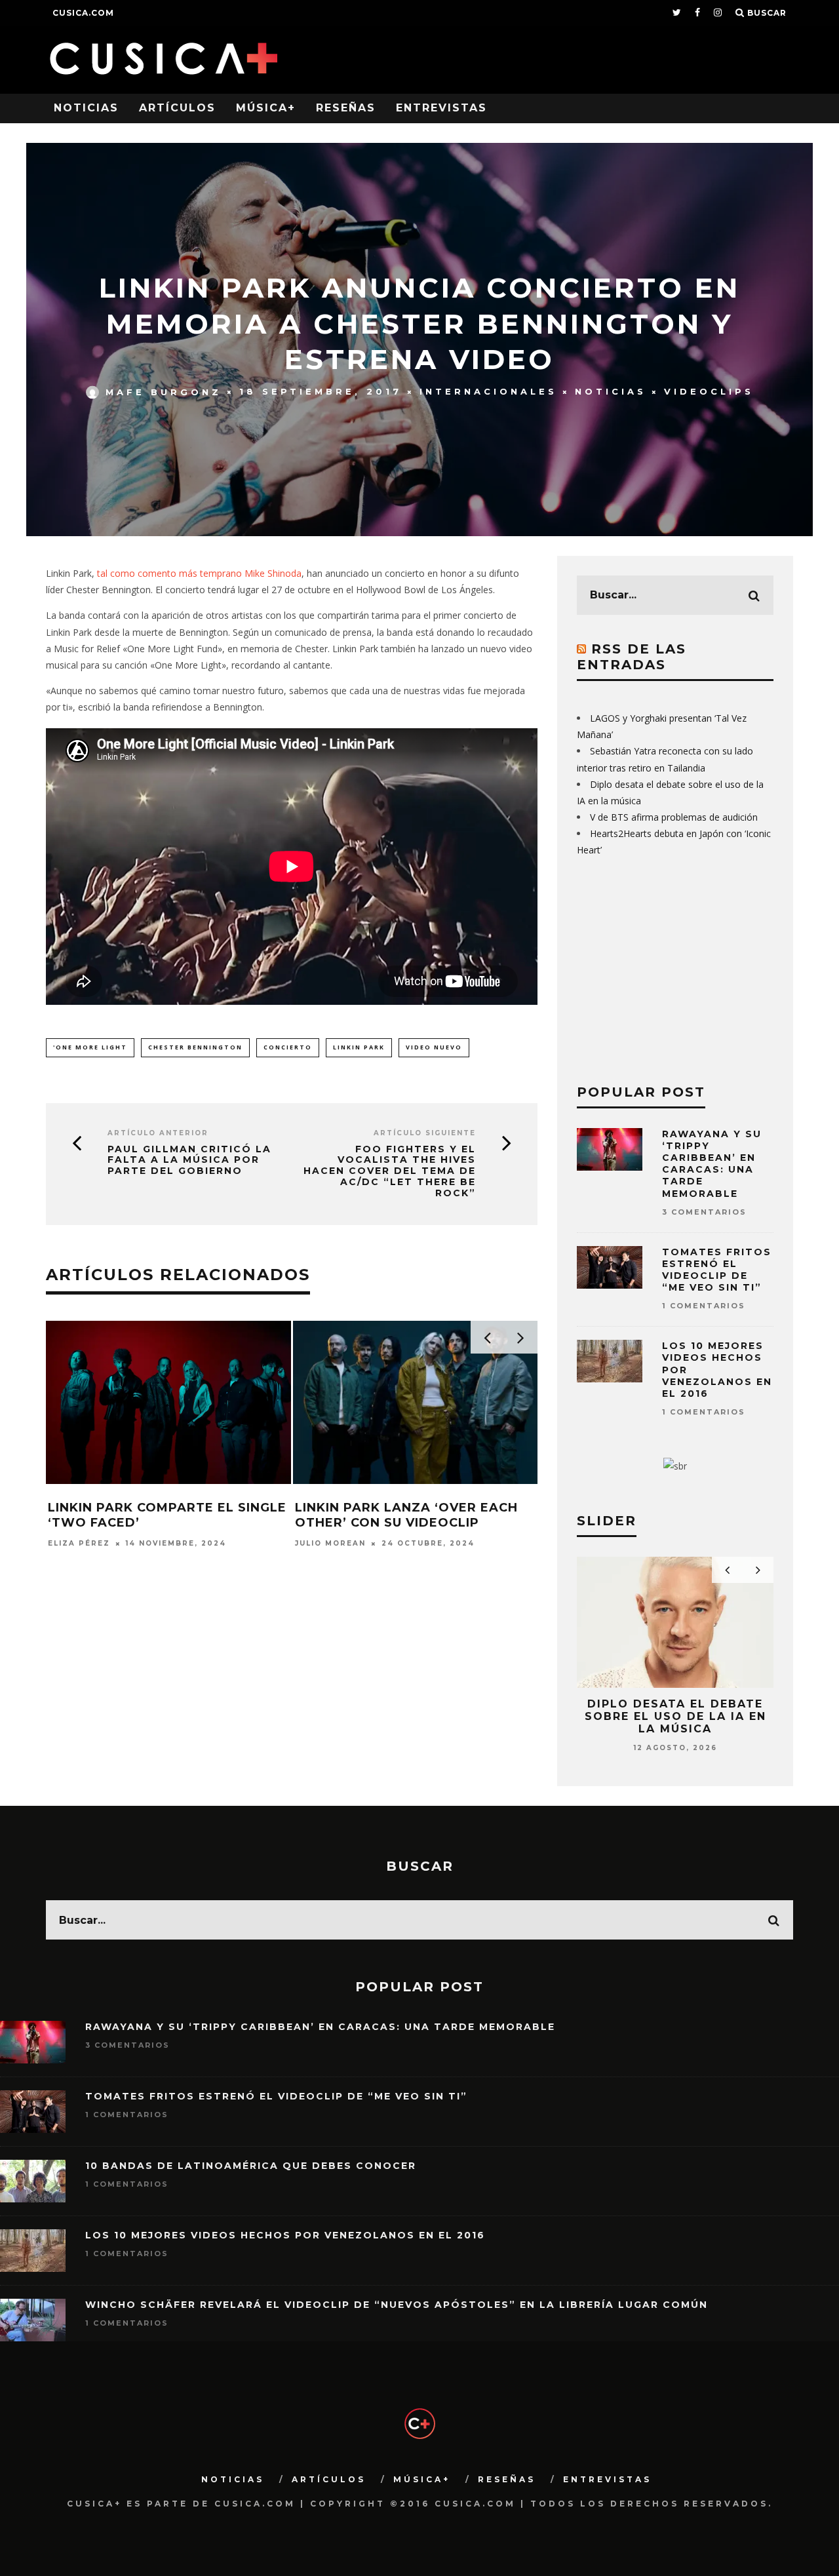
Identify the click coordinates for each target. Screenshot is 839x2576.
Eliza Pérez (79, 1543)
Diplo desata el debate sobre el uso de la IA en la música (675, 1716)
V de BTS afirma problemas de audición (674, 817)
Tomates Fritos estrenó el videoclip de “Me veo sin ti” (717, 1270)
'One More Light (90, 1047)
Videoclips (709, 391)
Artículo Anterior (158, 1133)
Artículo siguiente (425, 1133)
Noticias (86, 108)
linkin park (359, 1047)
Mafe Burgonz (164, 391)
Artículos (177, 108)
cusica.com (83, 13)
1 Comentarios (704, 1306)
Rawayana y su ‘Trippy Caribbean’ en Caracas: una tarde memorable (712, 1164)
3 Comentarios (704, 1212)
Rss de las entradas (632, 657)
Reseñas (346, 108)
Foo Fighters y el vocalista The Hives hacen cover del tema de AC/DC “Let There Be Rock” (390, 1171)
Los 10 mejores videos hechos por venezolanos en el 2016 (285, 2235)
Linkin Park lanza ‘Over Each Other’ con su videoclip (406, 1515)
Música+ (266, 108)
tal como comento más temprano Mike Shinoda (199, 573)
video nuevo (434, 1047)
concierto (288, 1047)
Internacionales (488, 391)
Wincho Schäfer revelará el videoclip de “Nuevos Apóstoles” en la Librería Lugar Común (397, 2305)
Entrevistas (441, 108)
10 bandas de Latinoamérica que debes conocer (251, 2166)
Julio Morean (330, 1543)
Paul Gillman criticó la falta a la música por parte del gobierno (189, 1160)
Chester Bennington (195, 1047)
